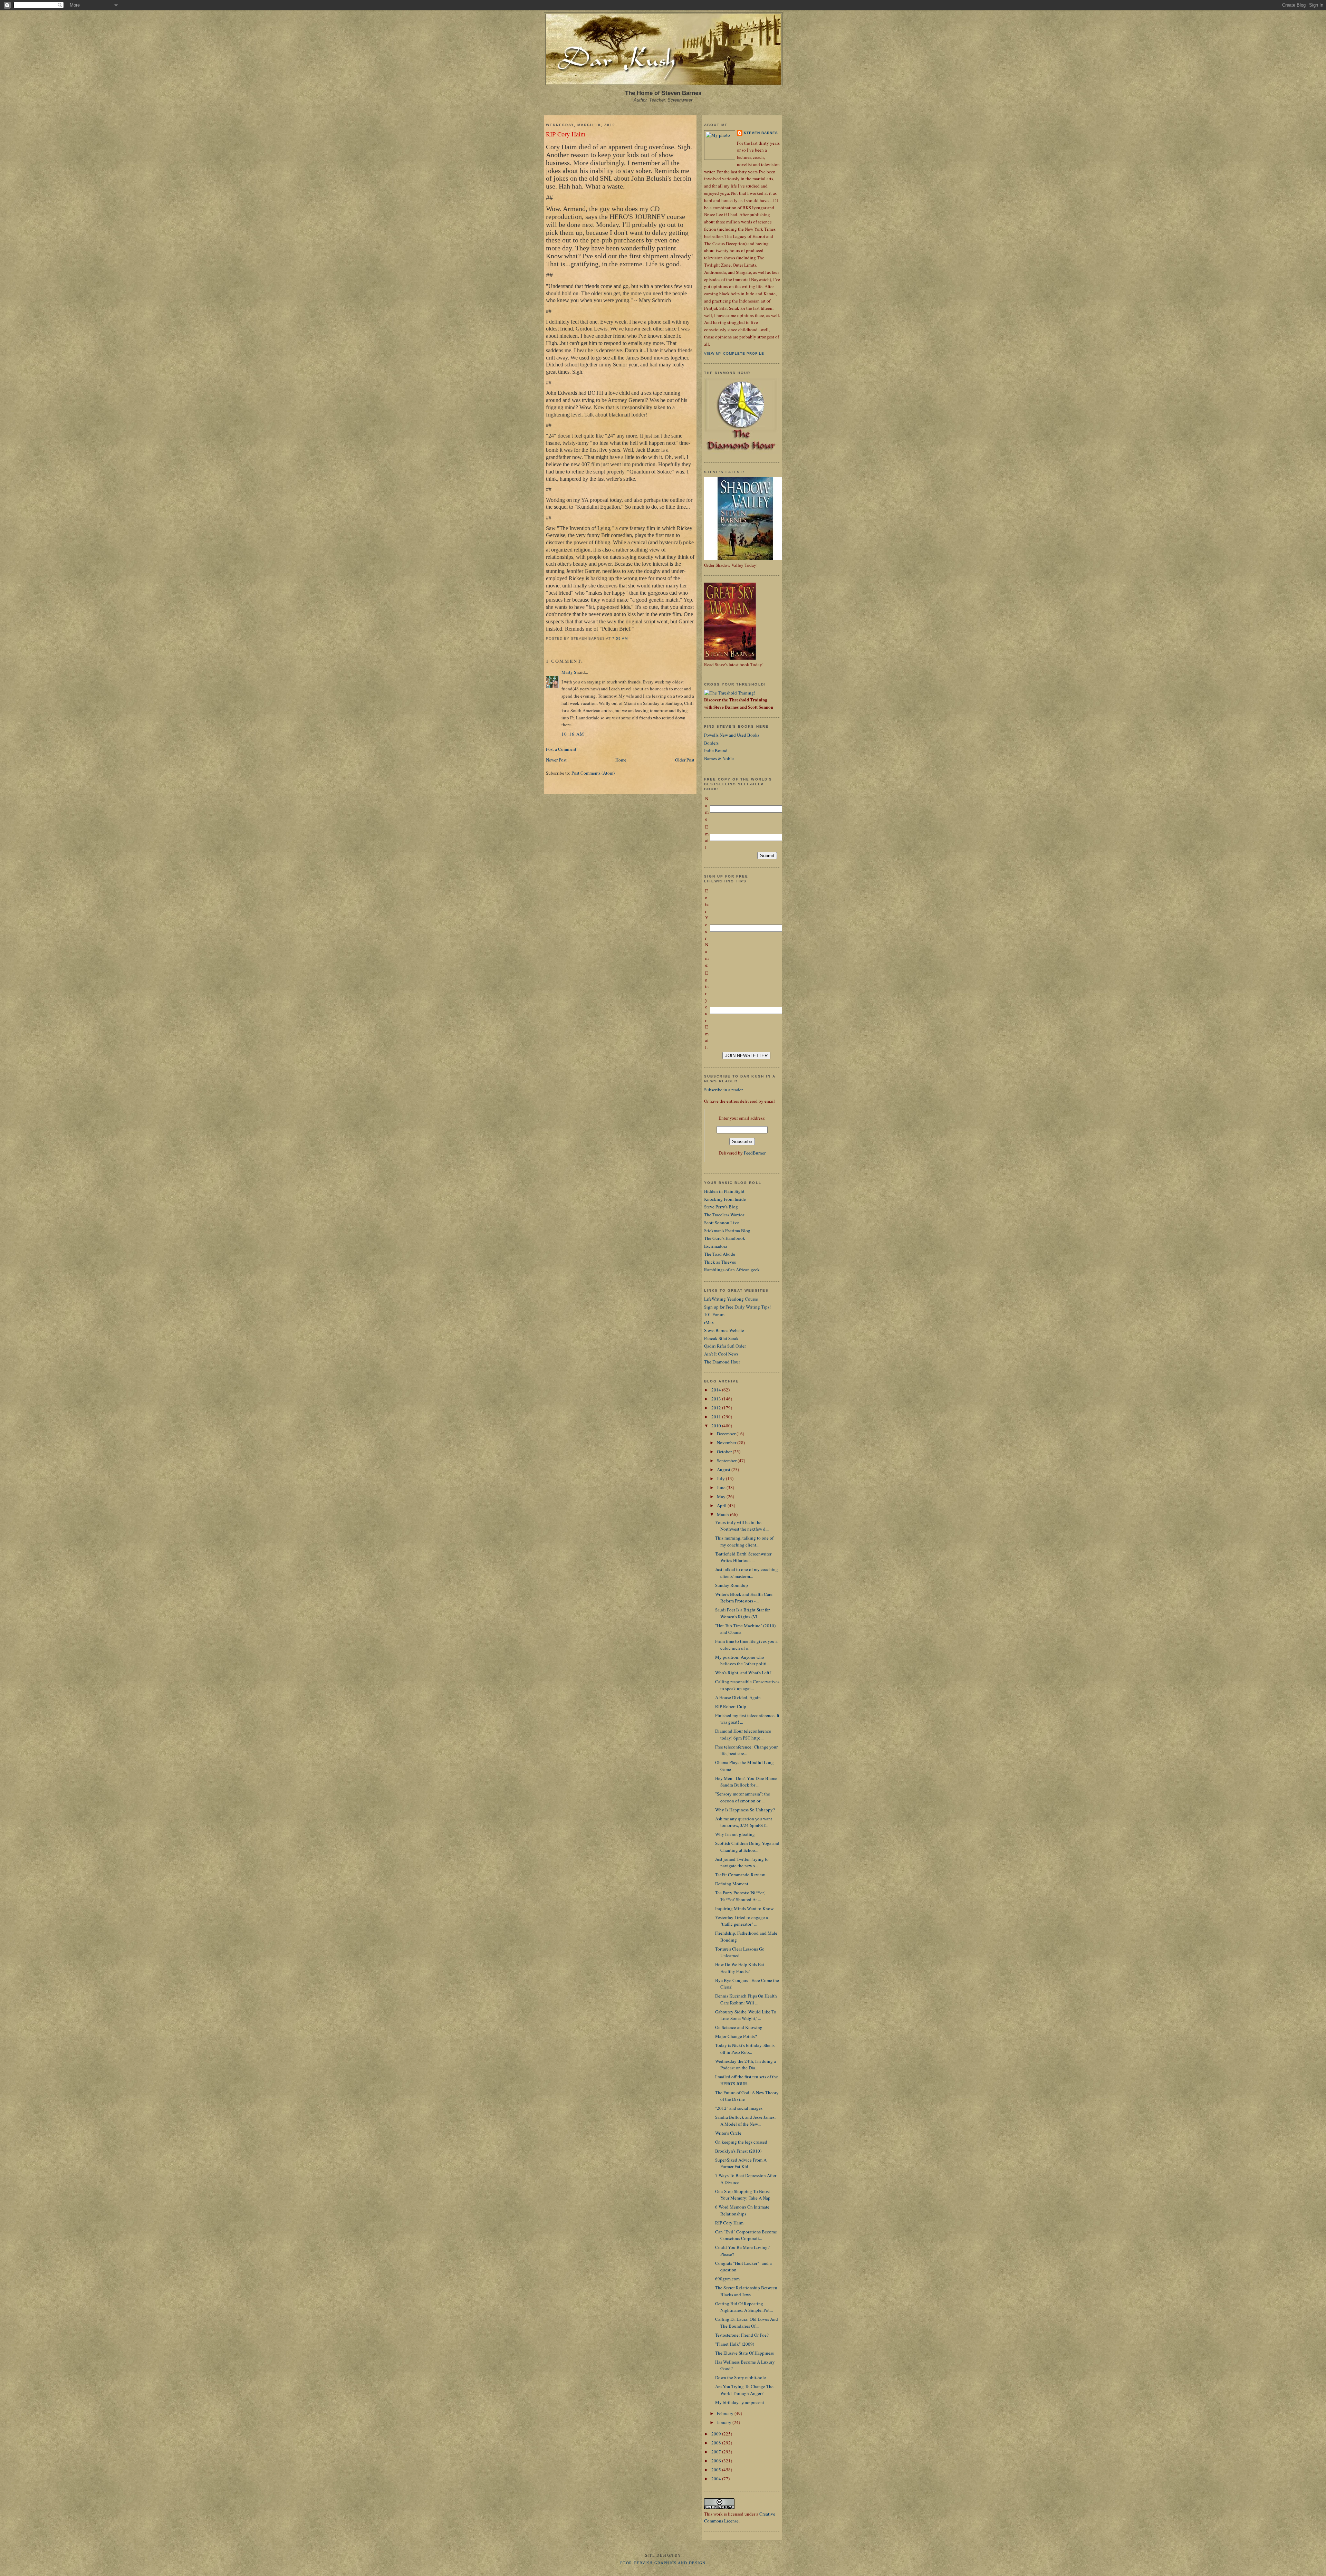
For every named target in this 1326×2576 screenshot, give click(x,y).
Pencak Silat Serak (721, 1338)
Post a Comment (561, 749)
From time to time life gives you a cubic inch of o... (746, 1645)
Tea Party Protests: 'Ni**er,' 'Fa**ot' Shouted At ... (740, 1896)
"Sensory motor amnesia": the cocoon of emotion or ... (743, 1797)
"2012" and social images (739, 2108)
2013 (717, 1399)
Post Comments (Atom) (593, 773)
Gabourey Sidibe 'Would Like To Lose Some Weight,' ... (746, 2015)
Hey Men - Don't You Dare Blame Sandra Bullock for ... (746, 1782)
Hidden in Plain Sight (724, 1191)
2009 (717, 2434)
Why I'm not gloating (735, 1834)
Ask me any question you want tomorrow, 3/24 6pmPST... (744, 1822)
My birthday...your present (740, 2402)
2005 (717, 2470)
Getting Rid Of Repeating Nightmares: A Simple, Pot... (744, 2307)
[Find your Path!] (730, 693)
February (726, 2413)
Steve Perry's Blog (721, 1207)
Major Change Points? (736, 2036)
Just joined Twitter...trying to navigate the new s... (742, 1862)
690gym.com (727, 2279)
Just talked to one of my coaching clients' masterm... (747, 1573)
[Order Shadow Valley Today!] (746, 558)
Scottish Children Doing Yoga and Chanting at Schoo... (747, 1847)
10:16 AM (573, 734)
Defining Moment (732, 1884)
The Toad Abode (720, 1254)
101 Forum (714, 1314)
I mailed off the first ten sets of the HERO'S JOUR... (747, 2080)
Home (621, 760)
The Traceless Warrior (724, 1215)
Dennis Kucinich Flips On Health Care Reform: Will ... (746, 1999)
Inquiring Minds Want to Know (744, 1908)
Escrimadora (716, 1246)
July (721, 1478)
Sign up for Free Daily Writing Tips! (737, 1307)
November (727, 1443)
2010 (717, 1426)
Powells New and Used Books (732, 735)
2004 (717, 2479)
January (725, 2422)
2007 (717, 2452)
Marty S (569, 672)
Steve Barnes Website (724, 1330)
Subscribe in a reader (723, 1090)
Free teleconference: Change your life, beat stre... (746, 1750)
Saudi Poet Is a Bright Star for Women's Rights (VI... (742, 1613)
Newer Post (556, 760)
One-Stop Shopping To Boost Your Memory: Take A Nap (743, 2195)
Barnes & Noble (719, 758)
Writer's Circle (728, 2133)
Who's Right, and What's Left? (743, 1673)
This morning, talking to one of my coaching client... (744, 1541)
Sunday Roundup (732, 1585)
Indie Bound (716, 750)
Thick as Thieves (720, 1262)
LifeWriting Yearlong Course (731, 1299)
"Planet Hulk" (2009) (735, 2344)
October (725, 1452)
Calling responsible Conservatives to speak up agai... (747, 1685)
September (727, 1461)
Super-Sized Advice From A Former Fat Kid (741, 2163)
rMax (709, 1322)
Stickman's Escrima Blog (727, 1230)
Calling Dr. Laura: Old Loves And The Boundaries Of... (747, 2323)
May (722, 1496)
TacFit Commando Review (740, 1875)
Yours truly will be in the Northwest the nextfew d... (742, 1526)
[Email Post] (630, 638)
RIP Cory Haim (566, 134)
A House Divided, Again (738, 1697)
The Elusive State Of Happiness (744, 2353)
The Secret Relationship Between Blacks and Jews (746, 2291)
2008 (717, 2443)
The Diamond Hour (722, 1362)
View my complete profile (734, 353)
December (727, 1434)
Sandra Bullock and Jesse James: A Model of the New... (746, 2120)
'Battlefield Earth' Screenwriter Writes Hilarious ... (743, 1557)
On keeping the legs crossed (741, 2142)
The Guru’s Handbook (725, 1238)
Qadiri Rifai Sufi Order (725, 1346)
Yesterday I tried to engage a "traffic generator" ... (742, 1921)
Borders (711, 743)
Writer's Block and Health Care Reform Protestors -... (744, 1598)
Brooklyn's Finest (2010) (738, 2151)
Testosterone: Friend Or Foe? (742, 2335)
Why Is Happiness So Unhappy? (745, 1810)
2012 (717, 1408)
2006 (717, 2461)
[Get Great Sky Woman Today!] (730, 658)
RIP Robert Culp (731, 1706)
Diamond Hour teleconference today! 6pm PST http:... (743, 1734)
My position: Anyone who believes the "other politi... (742, 1660)
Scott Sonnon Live (722, 1223)
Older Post (685, 760)
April (722, 1505)
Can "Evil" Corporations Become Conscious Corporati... (746, 2235)
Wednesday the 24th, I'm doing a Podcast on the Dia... (746, 2065)
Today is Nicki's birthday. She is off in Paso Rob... (745, 2049)
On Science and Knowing (739, 2027)
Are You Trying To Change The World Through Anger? (744, 2390)
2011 (717, 1417)
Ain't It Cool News (721, 1354)
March (723, 1514)
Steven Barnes (761, 133)
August (724, 1469)
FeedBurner (755, 1153)
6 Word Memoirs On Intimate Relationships (742, 2210)
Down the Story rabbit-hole (741, 2377)
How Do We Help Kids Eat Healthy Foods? (740, 1968)
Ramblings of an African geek (732, 1270)
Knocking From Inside (725, 1199)
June (722, 1487)
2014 (717, 1390)
